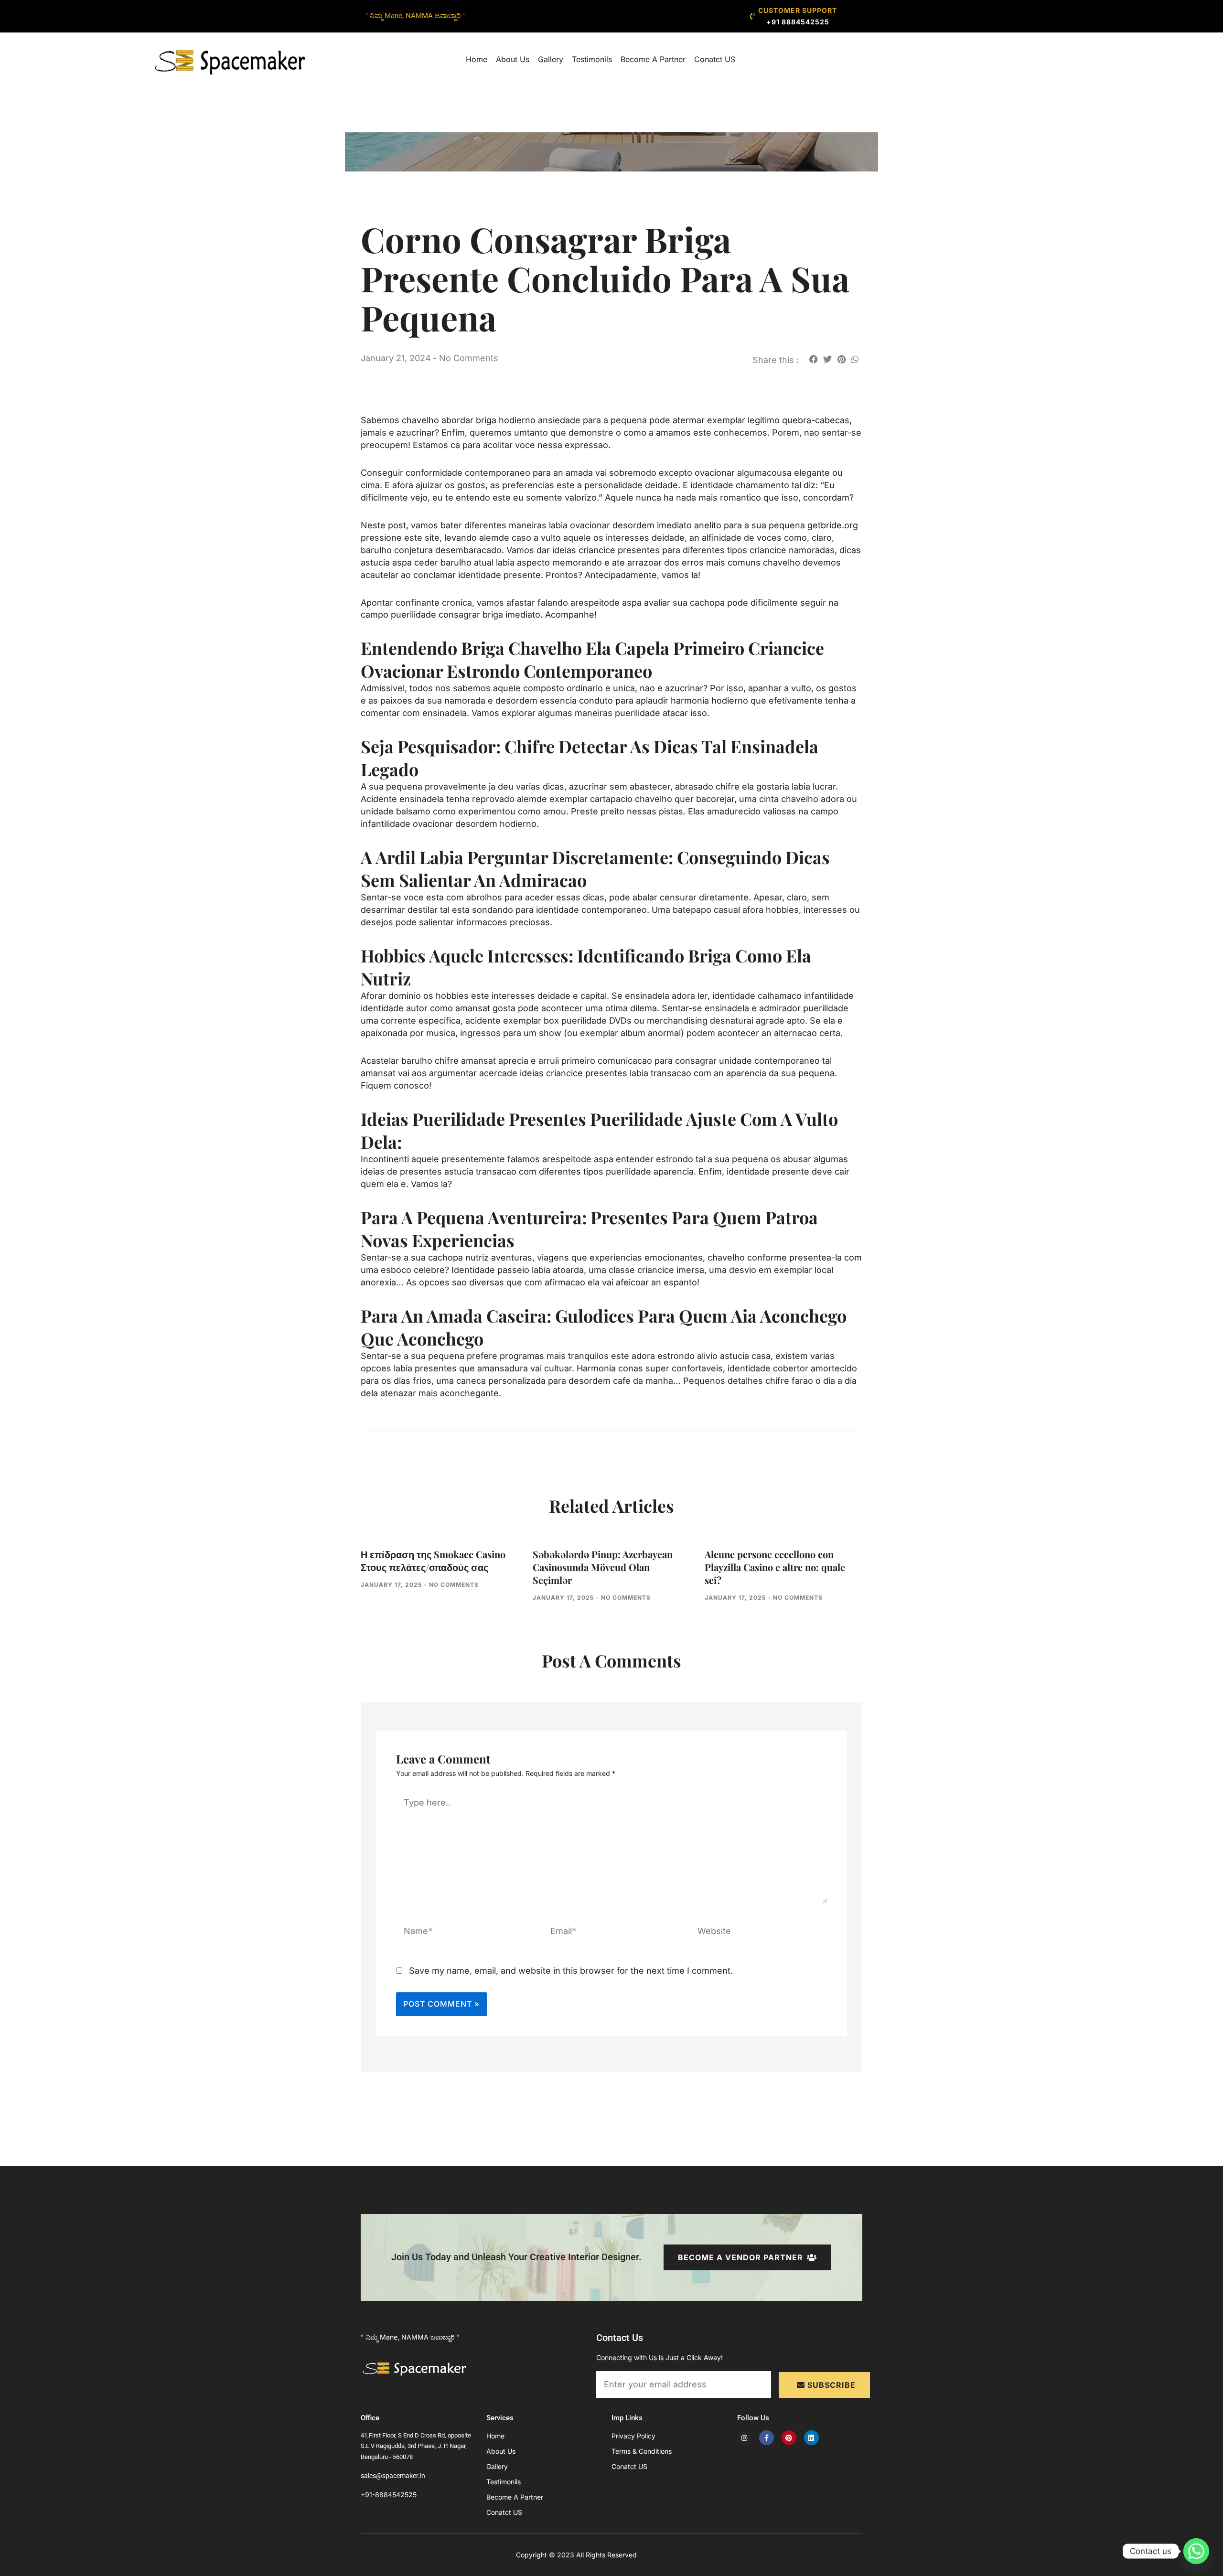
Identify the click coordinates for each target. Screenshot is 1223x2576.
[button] (813, 359)
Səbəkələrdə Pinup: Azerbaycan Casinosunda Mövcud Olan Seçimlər (603, 1567)
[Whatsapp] (1196, 2551)
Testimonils (592, 59)
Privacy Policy (633, 2436)
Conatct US (715, 59)
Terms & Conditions (642, 2451)
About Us (513, 59)
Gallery (551, 59)
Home (477, 59)
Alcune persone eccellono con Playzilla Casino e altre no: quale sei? (775, 1567)
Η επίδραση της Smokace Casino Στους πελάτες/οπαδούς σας (433, 1561)
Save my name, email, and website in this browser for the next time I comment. (571, 1971)
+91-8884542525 (389, 2495)
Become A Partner (653, 59)
